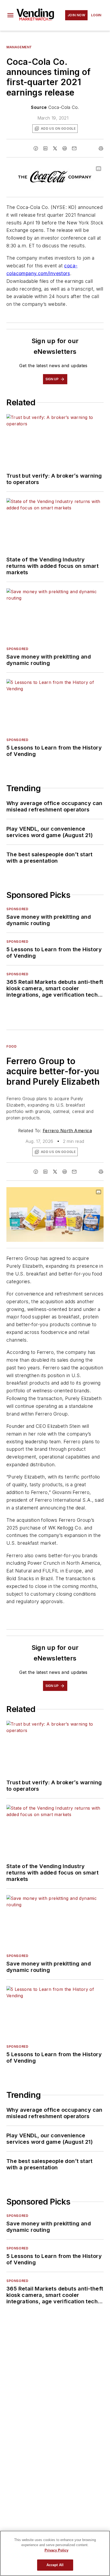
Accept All (55, 2565)
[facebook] (36, 148)
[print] (101, 148)
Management (19, 47)
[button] (10, 15)
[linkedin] (45, 148)
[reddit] (65, 148)
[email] (74, 148)
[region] (55, 2553)
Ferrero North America (67, 1131)
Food (11, 1046)
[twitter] (55, 148)
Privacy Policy (56, 2550)
